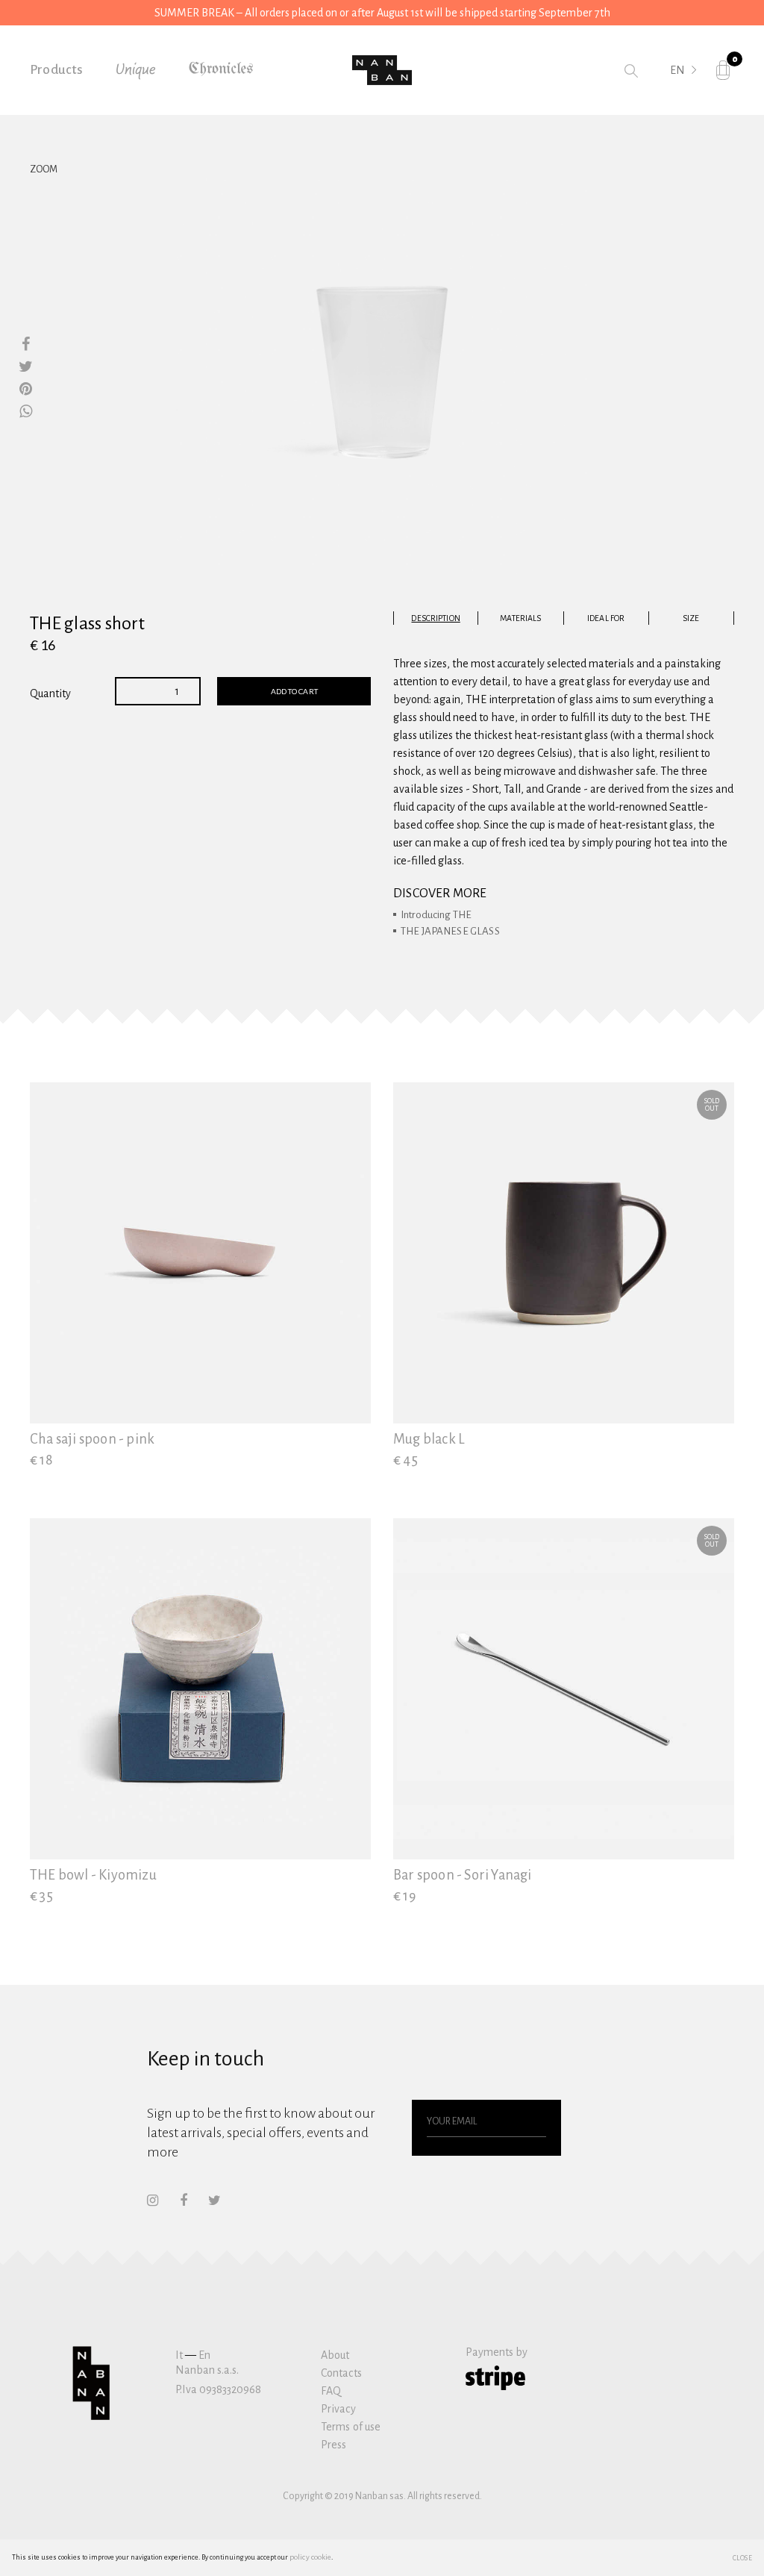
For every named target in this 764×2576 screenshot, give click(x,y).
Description (435, 618)
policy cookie (310, 2557)
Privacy (338, 2409)
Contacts (341, 2373)
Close (743, 2557)
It (179, 2355)
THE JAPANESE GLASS (450, 931)
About (335, 2355)
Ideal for (606, 618)
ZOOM (44, 169)
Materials (520, 618)
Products (57, 70)
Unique (136, 70)
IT (675, 91)
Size (691, 618)
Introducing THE (436, 915)
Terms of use (351, 2427)
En (204, 2355)
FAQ (331, 2391)
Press (334, 2445)
